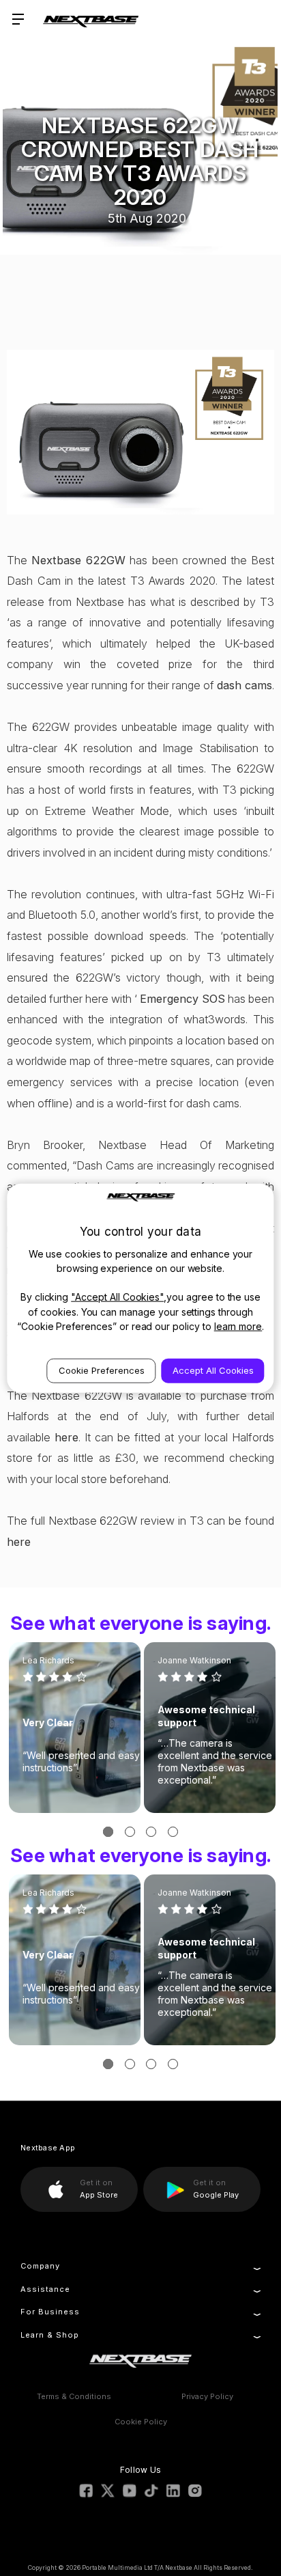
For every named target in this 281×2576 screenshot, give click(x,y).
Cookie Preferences (102, 1370)
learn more (238, 1326)
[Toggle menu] (19, 19)
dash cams (245, 685)
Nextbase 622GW (78, 560)
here (66, 1437)
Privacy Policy (207, 2396)
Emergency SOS (182, 999)
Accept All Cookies (213, 1370)
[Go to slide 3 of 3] (151, 1832)
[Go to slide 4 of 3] (173, 1832)
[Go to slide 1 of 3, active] (108, 1832)
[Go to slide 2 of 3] (130, 1832)
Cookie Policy (141, 2422)
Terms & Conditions (74, 2396)
